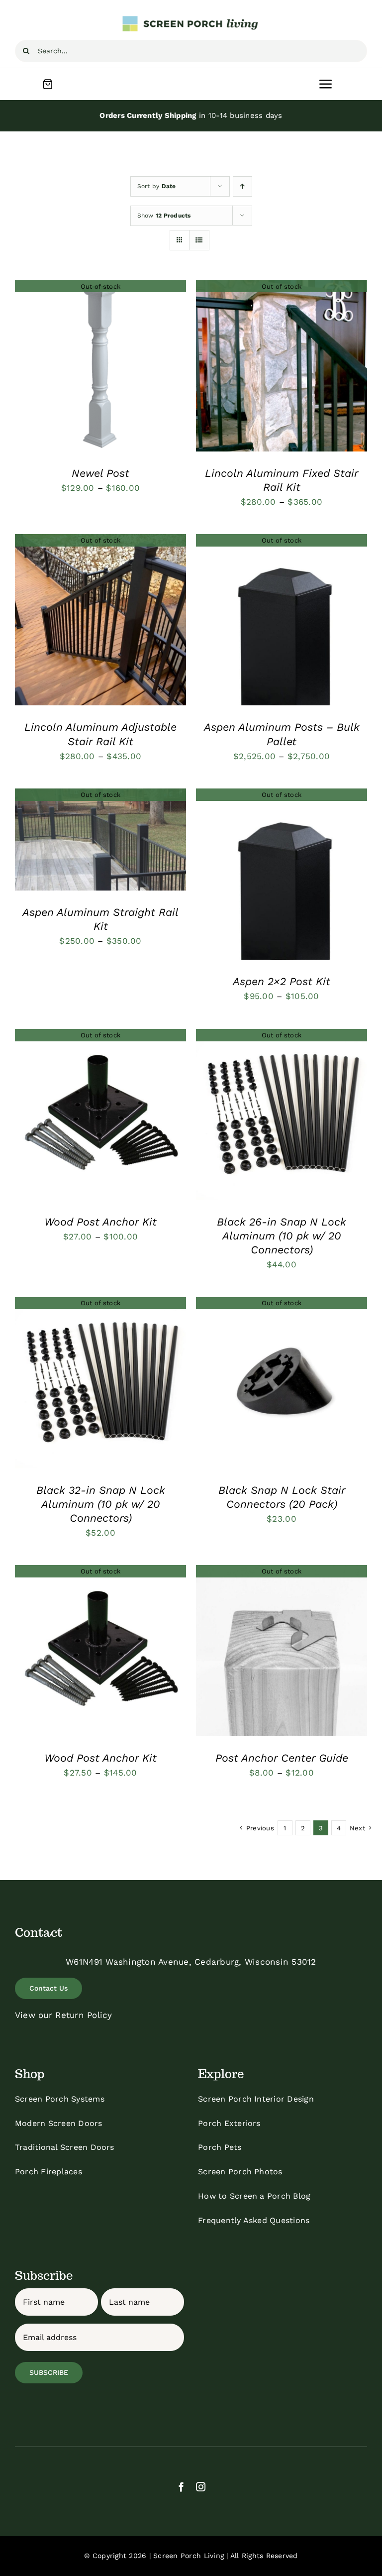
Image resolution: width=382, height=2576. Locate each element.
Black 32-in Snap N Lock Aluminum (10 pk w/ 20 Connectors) (101, 1504)
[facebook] (181, 2487)
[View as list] (199, 240)
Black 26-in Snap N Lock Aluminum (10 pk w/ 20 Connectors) (282, 1236)
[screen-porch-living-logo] (191, 19)
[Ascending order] (242, 186)
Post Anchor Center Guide (282, 1758)
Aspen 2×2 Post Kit (282, 981)
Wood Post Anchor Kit (100, 1222)
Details (101, 367)
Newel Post (100, 473)
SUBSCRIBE (49, 2372)
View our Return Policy (64, 2015)
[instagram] (201, 2487)
